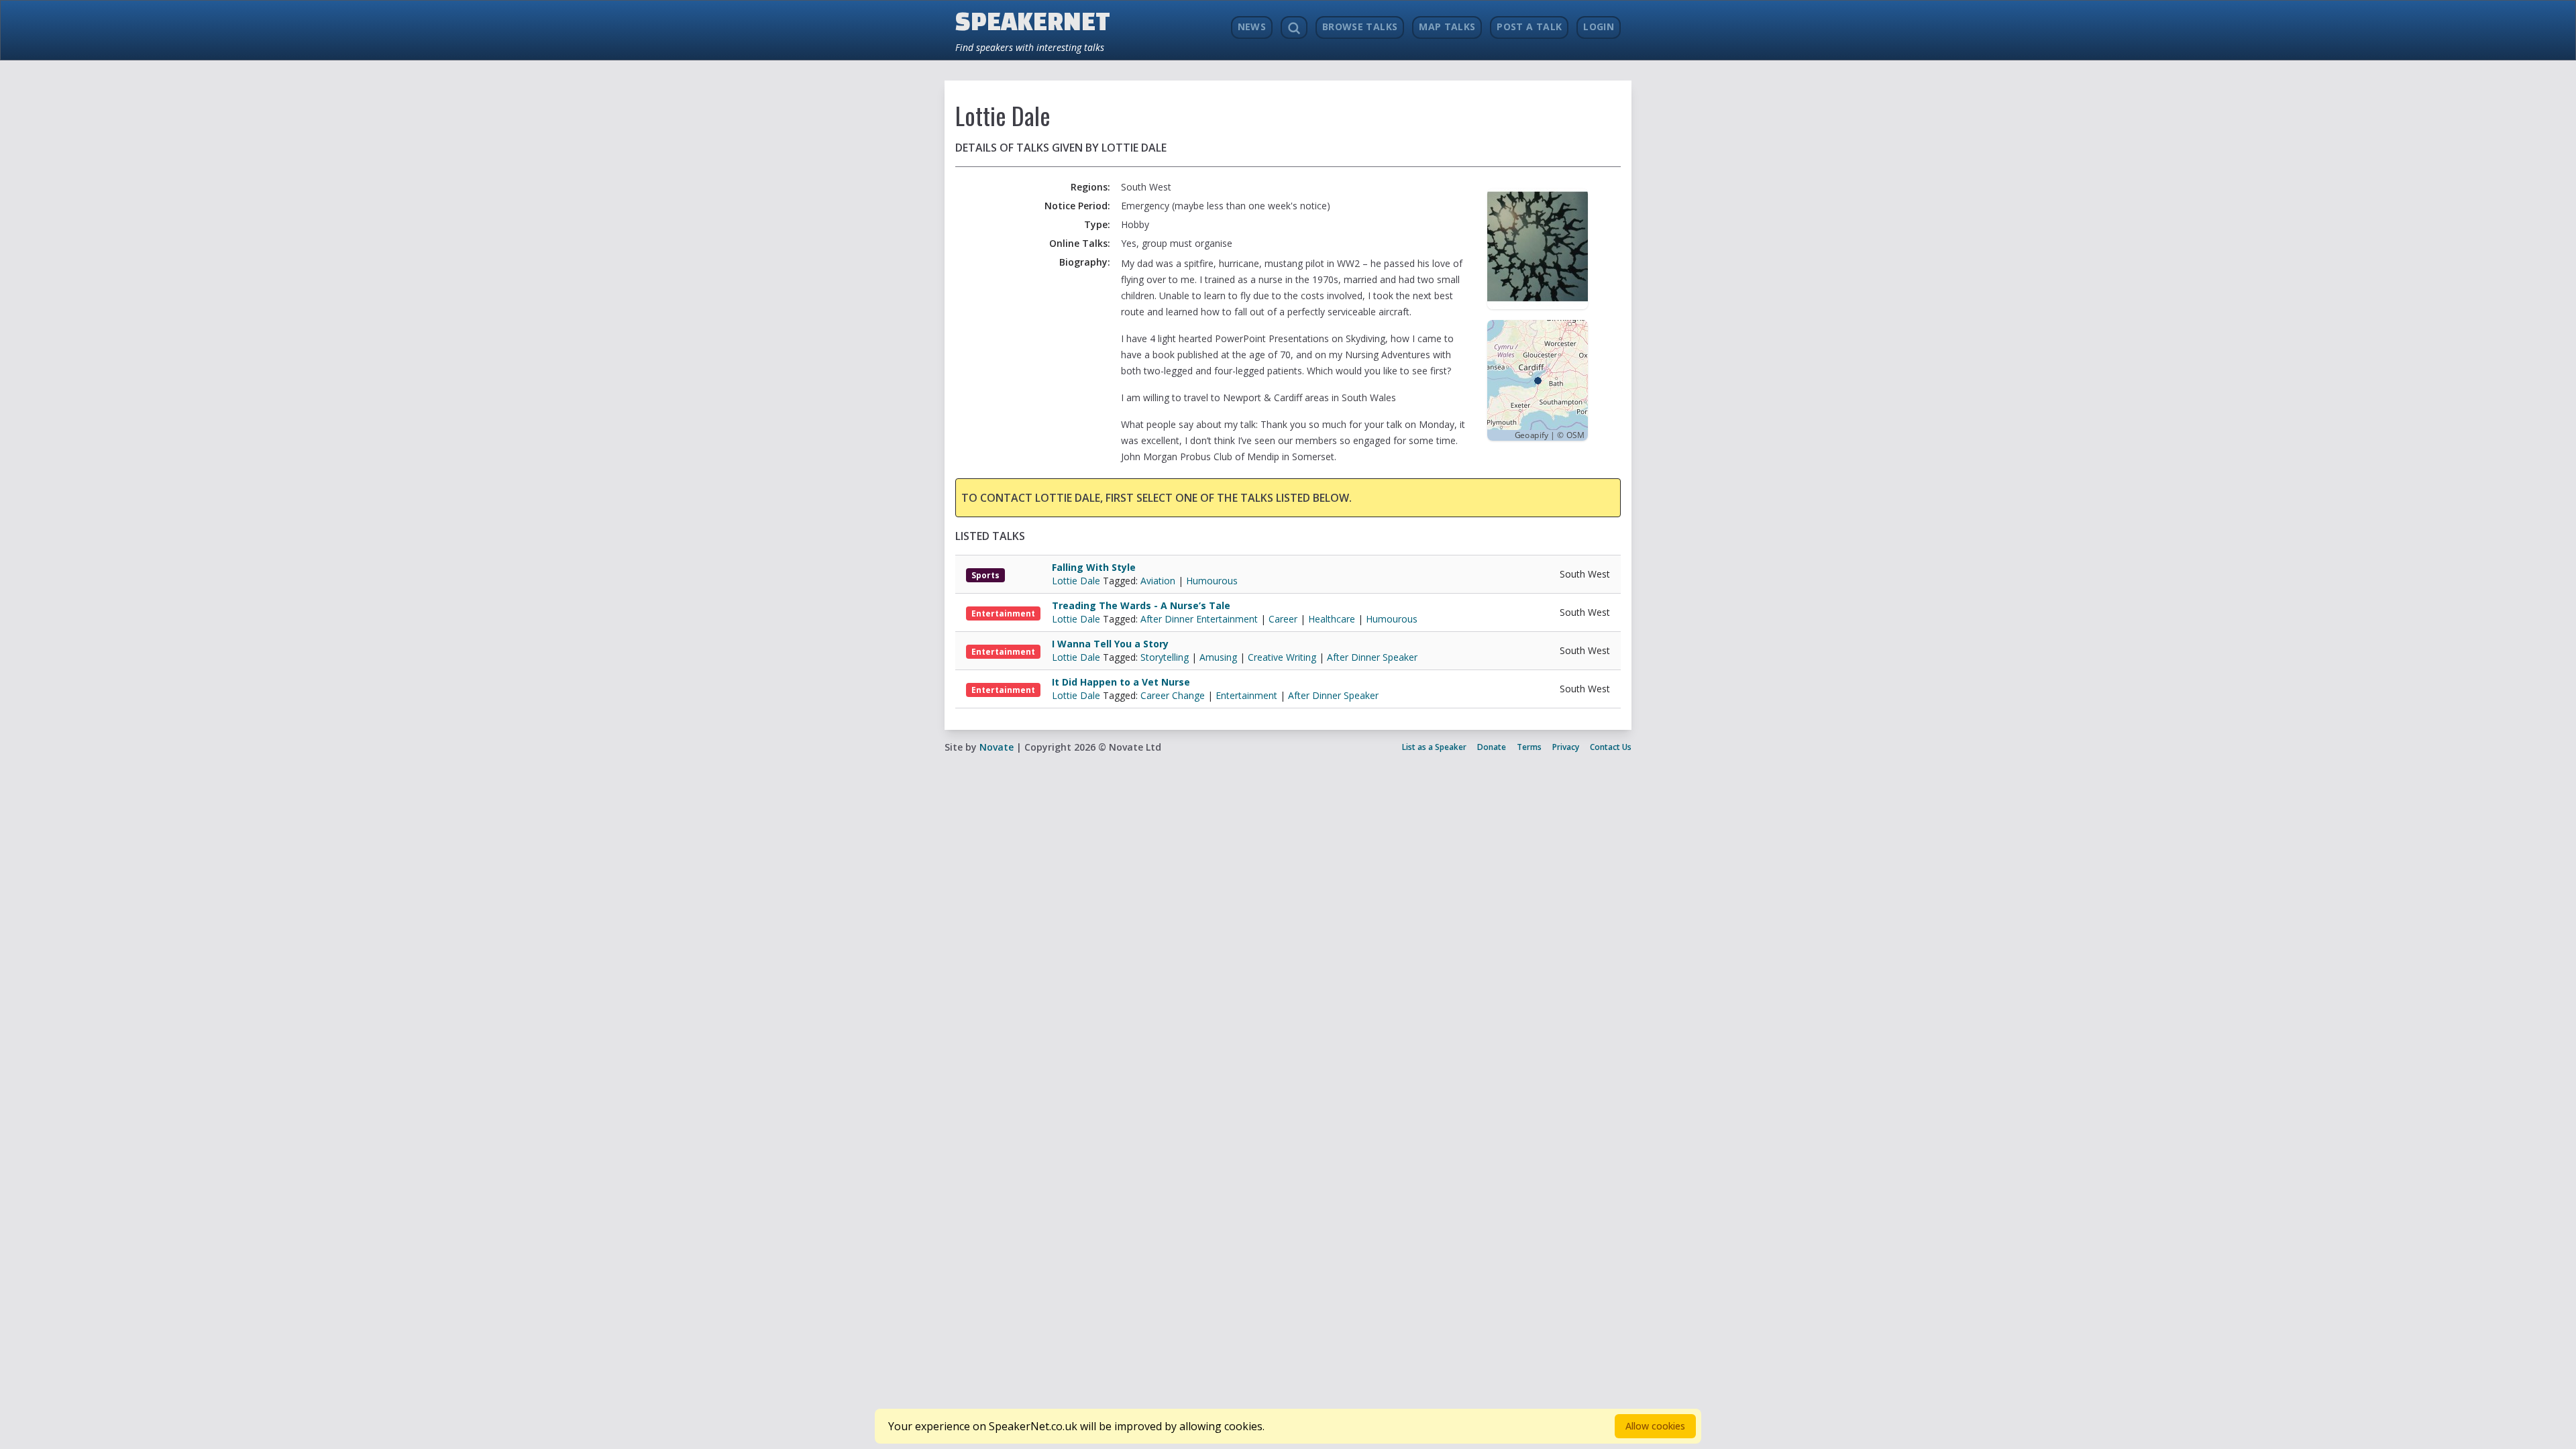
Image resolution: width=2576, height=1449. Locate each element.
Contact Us (1611, 747)
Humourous (1212, 581)
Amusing (1218, 657)
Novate (997, 747)
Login (1599, 26)
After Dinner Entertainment (1199, 619)
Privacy (1566, 747)
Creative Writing (1282, 657)
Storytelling (1165, 657)
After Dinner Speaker (1372, 657)
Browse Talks (1360, 26)
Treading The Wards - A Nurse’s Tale (1141, 605)
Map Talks (1447, 26)
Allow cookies (1655, 1426)
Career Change (1173, 695)
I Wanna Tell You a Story (1110, 644)
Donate (1492, 747)
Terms (1529, 747)
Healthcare (1332, 619)
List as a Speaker (1434, 747)
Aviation (1158, 581)
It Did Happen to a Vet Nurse (1121, 682)
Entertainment (1003, 613)
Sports (985, 575)
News (1252, 26)
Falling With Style (1094, 567)
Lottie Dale (1077, 581)
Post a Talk (1529, 26)
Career (1283, 619)
